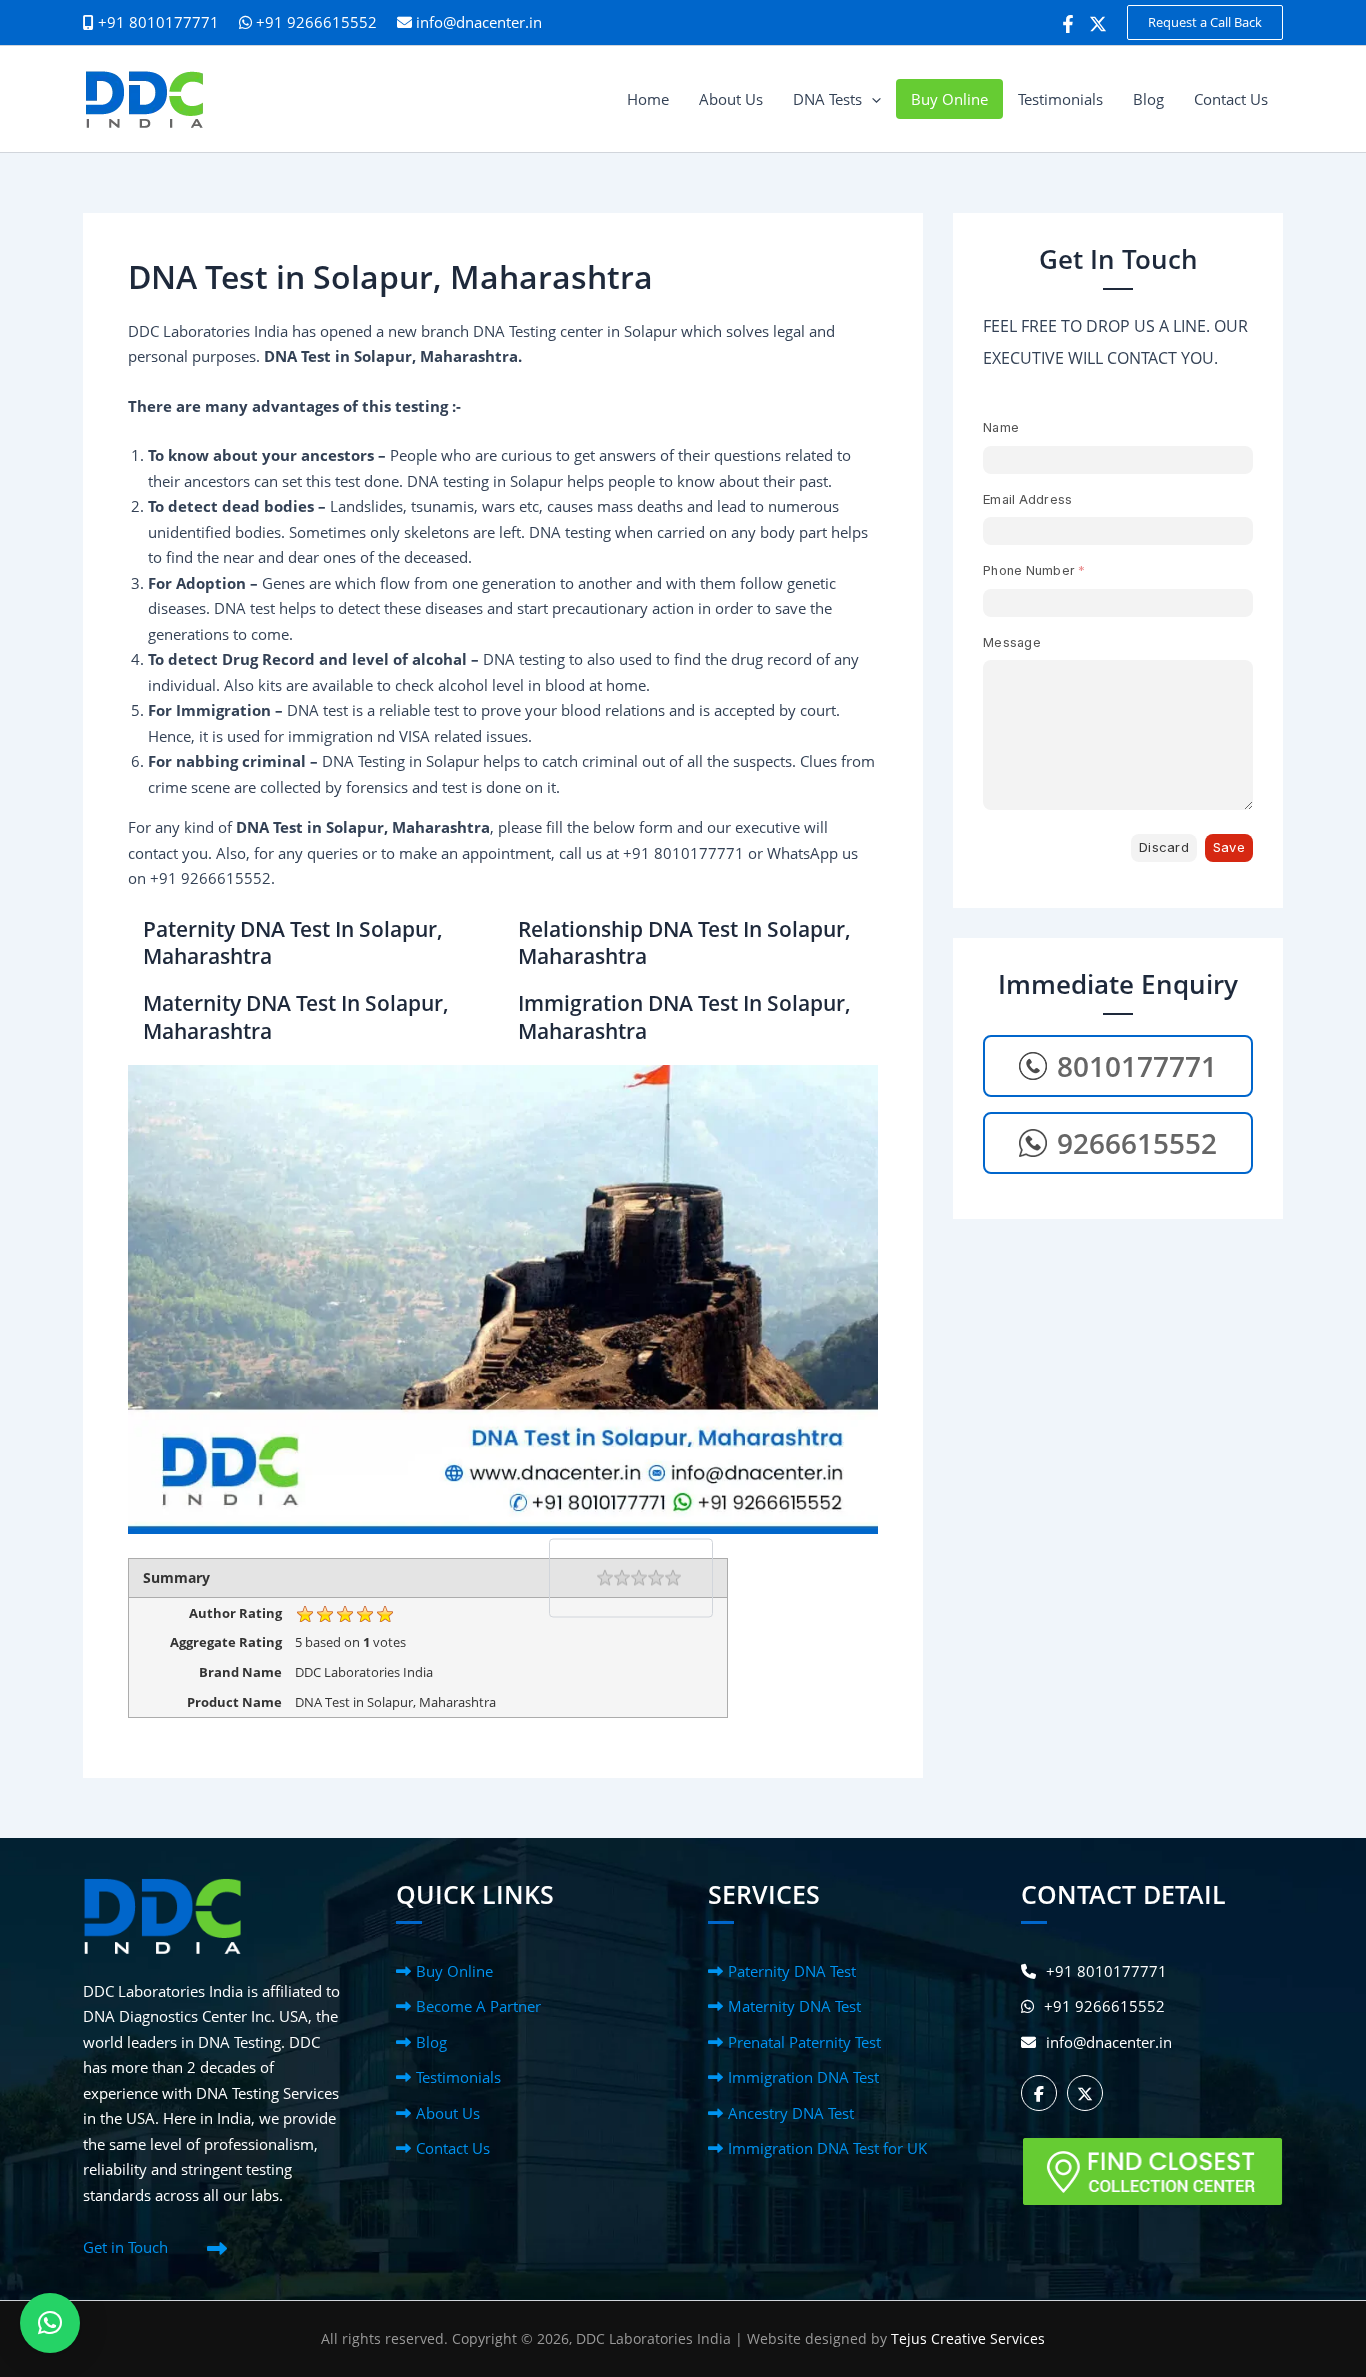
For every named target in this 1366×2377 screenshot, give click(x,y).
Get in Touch (125, 2247)
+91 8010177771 (1106, 1971)
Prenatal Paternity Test (804, 2042)
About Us (448, 2113)
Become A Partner (478, 2006)
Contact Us (453, 2148)
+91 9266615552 (314, 22)
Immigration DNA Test (803, 2077)
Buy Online (454, 1971)
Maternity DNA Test (794, 2006)
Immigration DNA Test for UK (827, 2148)
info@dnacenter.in (479, 22)
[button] (1205, 22)
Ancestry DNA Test (791, 2113)
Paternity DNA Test (792, 1971)
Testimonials (458, 2077)
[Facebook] (1068, 24)
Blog (431, 2042)
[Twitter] (1098, 24)
